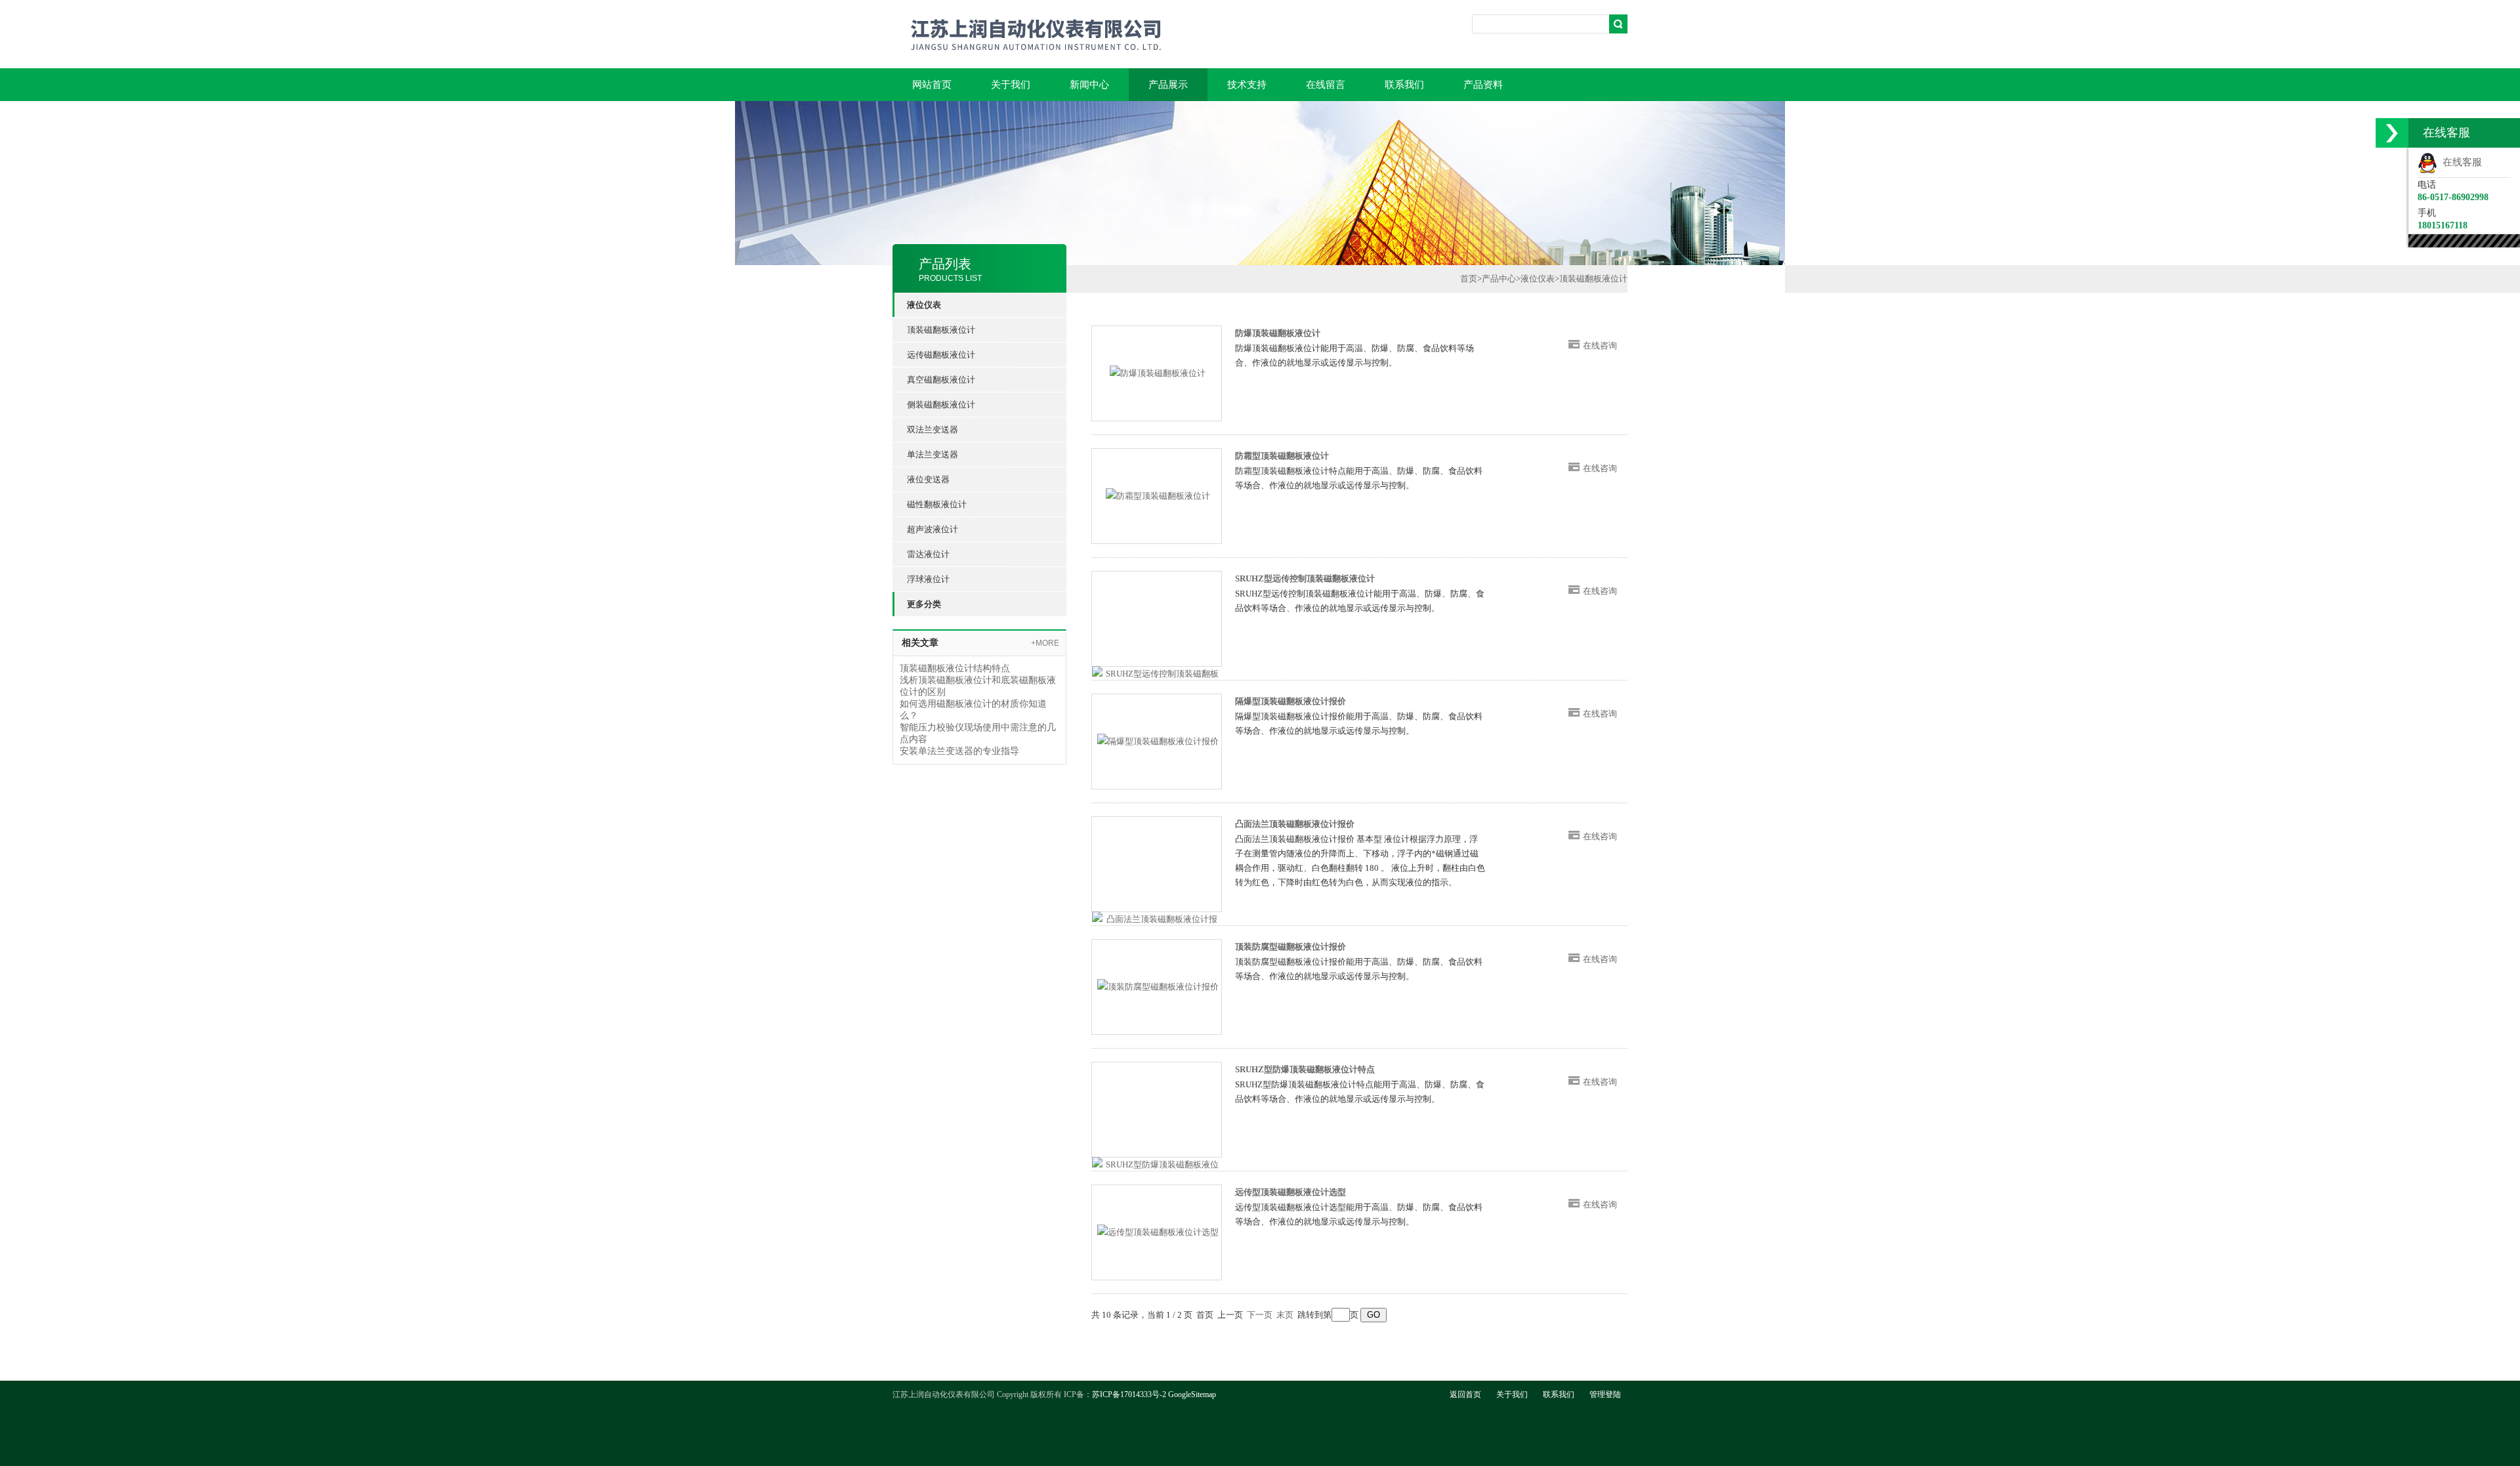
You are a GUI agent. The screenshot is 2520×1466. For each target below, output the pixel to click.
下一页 (1260, 1315)
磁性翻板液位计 (937, 504)
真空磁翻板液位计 (941, 380)
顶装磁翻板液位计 (941, 330)
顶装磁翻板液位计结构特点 (955, 668)
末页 (1285, 1315)
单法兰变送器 (933, 454)
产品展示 (1168, 85)
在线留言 (1326, 85)
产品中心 (1499, 279)
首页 (1469, 279)
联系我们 (1404, 85)
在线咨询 (1600, 346)
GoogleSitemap (1192, 1394)
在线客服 (2460, 162)
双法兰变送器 (933, 429)
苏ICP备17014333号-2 (1129, 1394)
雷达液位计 (928, 554)
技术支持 (1247, 85)
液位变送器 (928, 479)
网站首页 (932, 85)
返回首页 (1465, 1394)
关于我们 (1011, 85)
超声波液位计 (933, 529)
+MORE (1045, 643)
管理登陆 (1605, 1394)
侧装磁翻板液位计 (941, 405)
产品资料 (1483, 85)
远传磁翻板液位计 (941, 355)
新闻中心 (1089, 85)
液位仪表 (1538, 279)
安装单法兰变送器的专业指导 (959, 751)
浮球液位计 (928, 579)
